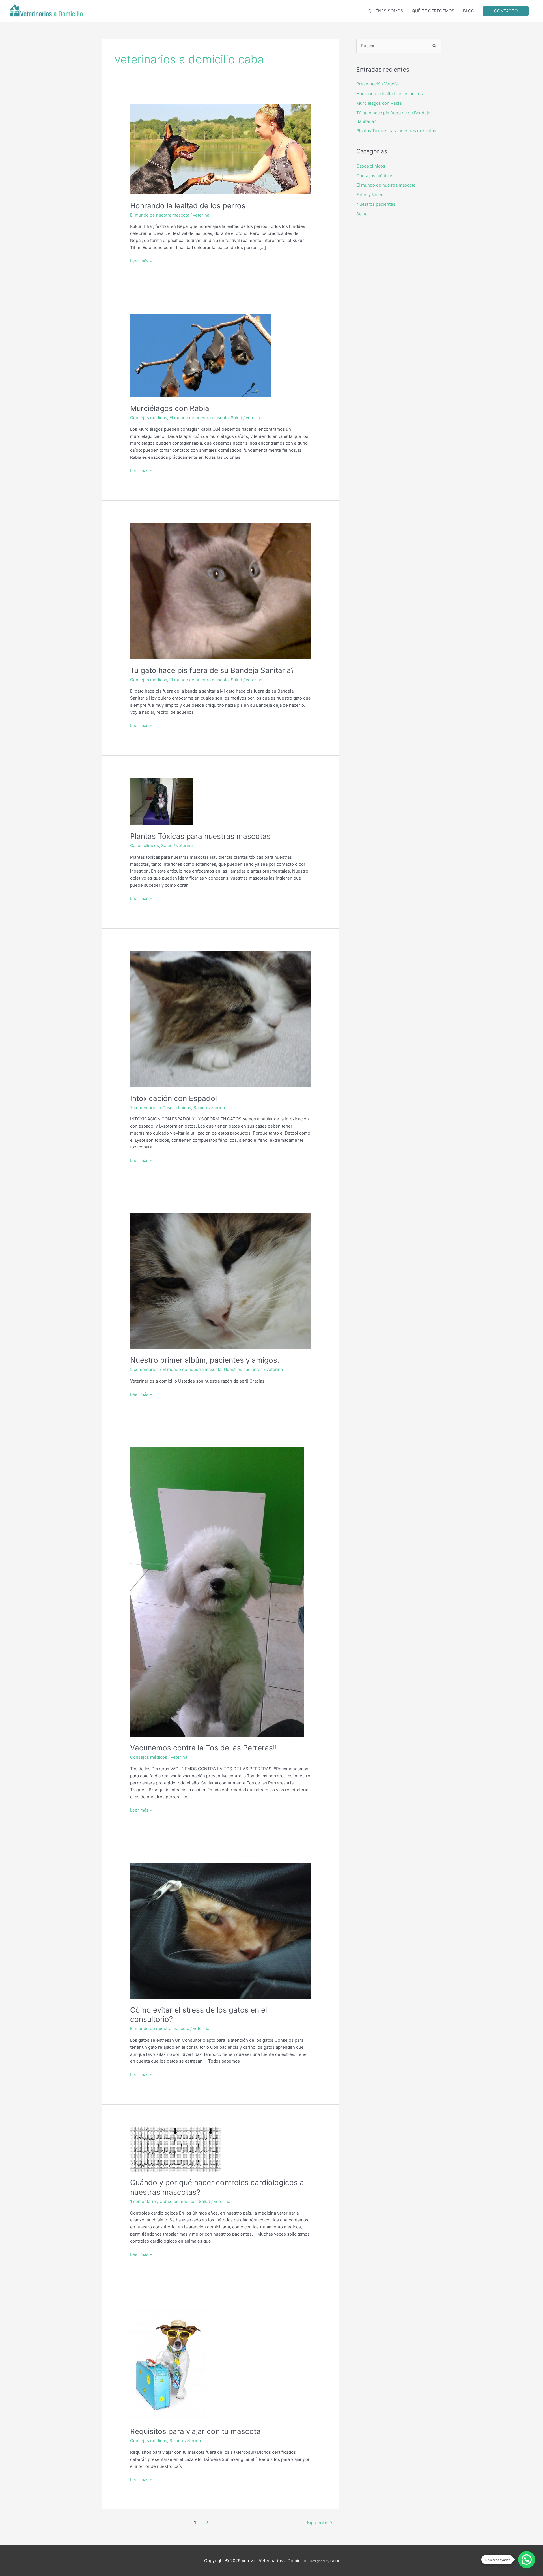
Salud (236, 418)
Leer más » (141, 261)
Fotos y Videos (371, 195)
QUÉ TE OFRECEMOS (433, 11)
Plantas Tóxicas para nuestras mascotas (200, 836)
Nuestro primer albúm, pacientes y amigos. (205, 1360)
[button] (527, 2560)
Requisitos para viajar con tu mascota (195, 2431)
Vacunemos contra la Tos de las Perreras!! (203, 1748)
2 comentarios (144, 1369)
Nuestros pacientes (243, 1369)
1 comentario (143, 2201)
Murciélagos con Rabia (170, 408)
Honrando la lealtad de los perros (188, 206)
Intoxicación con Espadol (174, 1098)
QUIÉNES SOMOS (386, 11)
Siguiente (320, 2523)
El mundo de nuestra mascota (160, 215)
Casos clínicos (145, 846)
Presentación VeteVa (377, 84)
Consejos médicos (149, 418)
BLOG (469, 11)
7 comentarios (144, 1108)
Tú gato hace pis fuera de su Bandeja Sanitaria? (212, 670)
